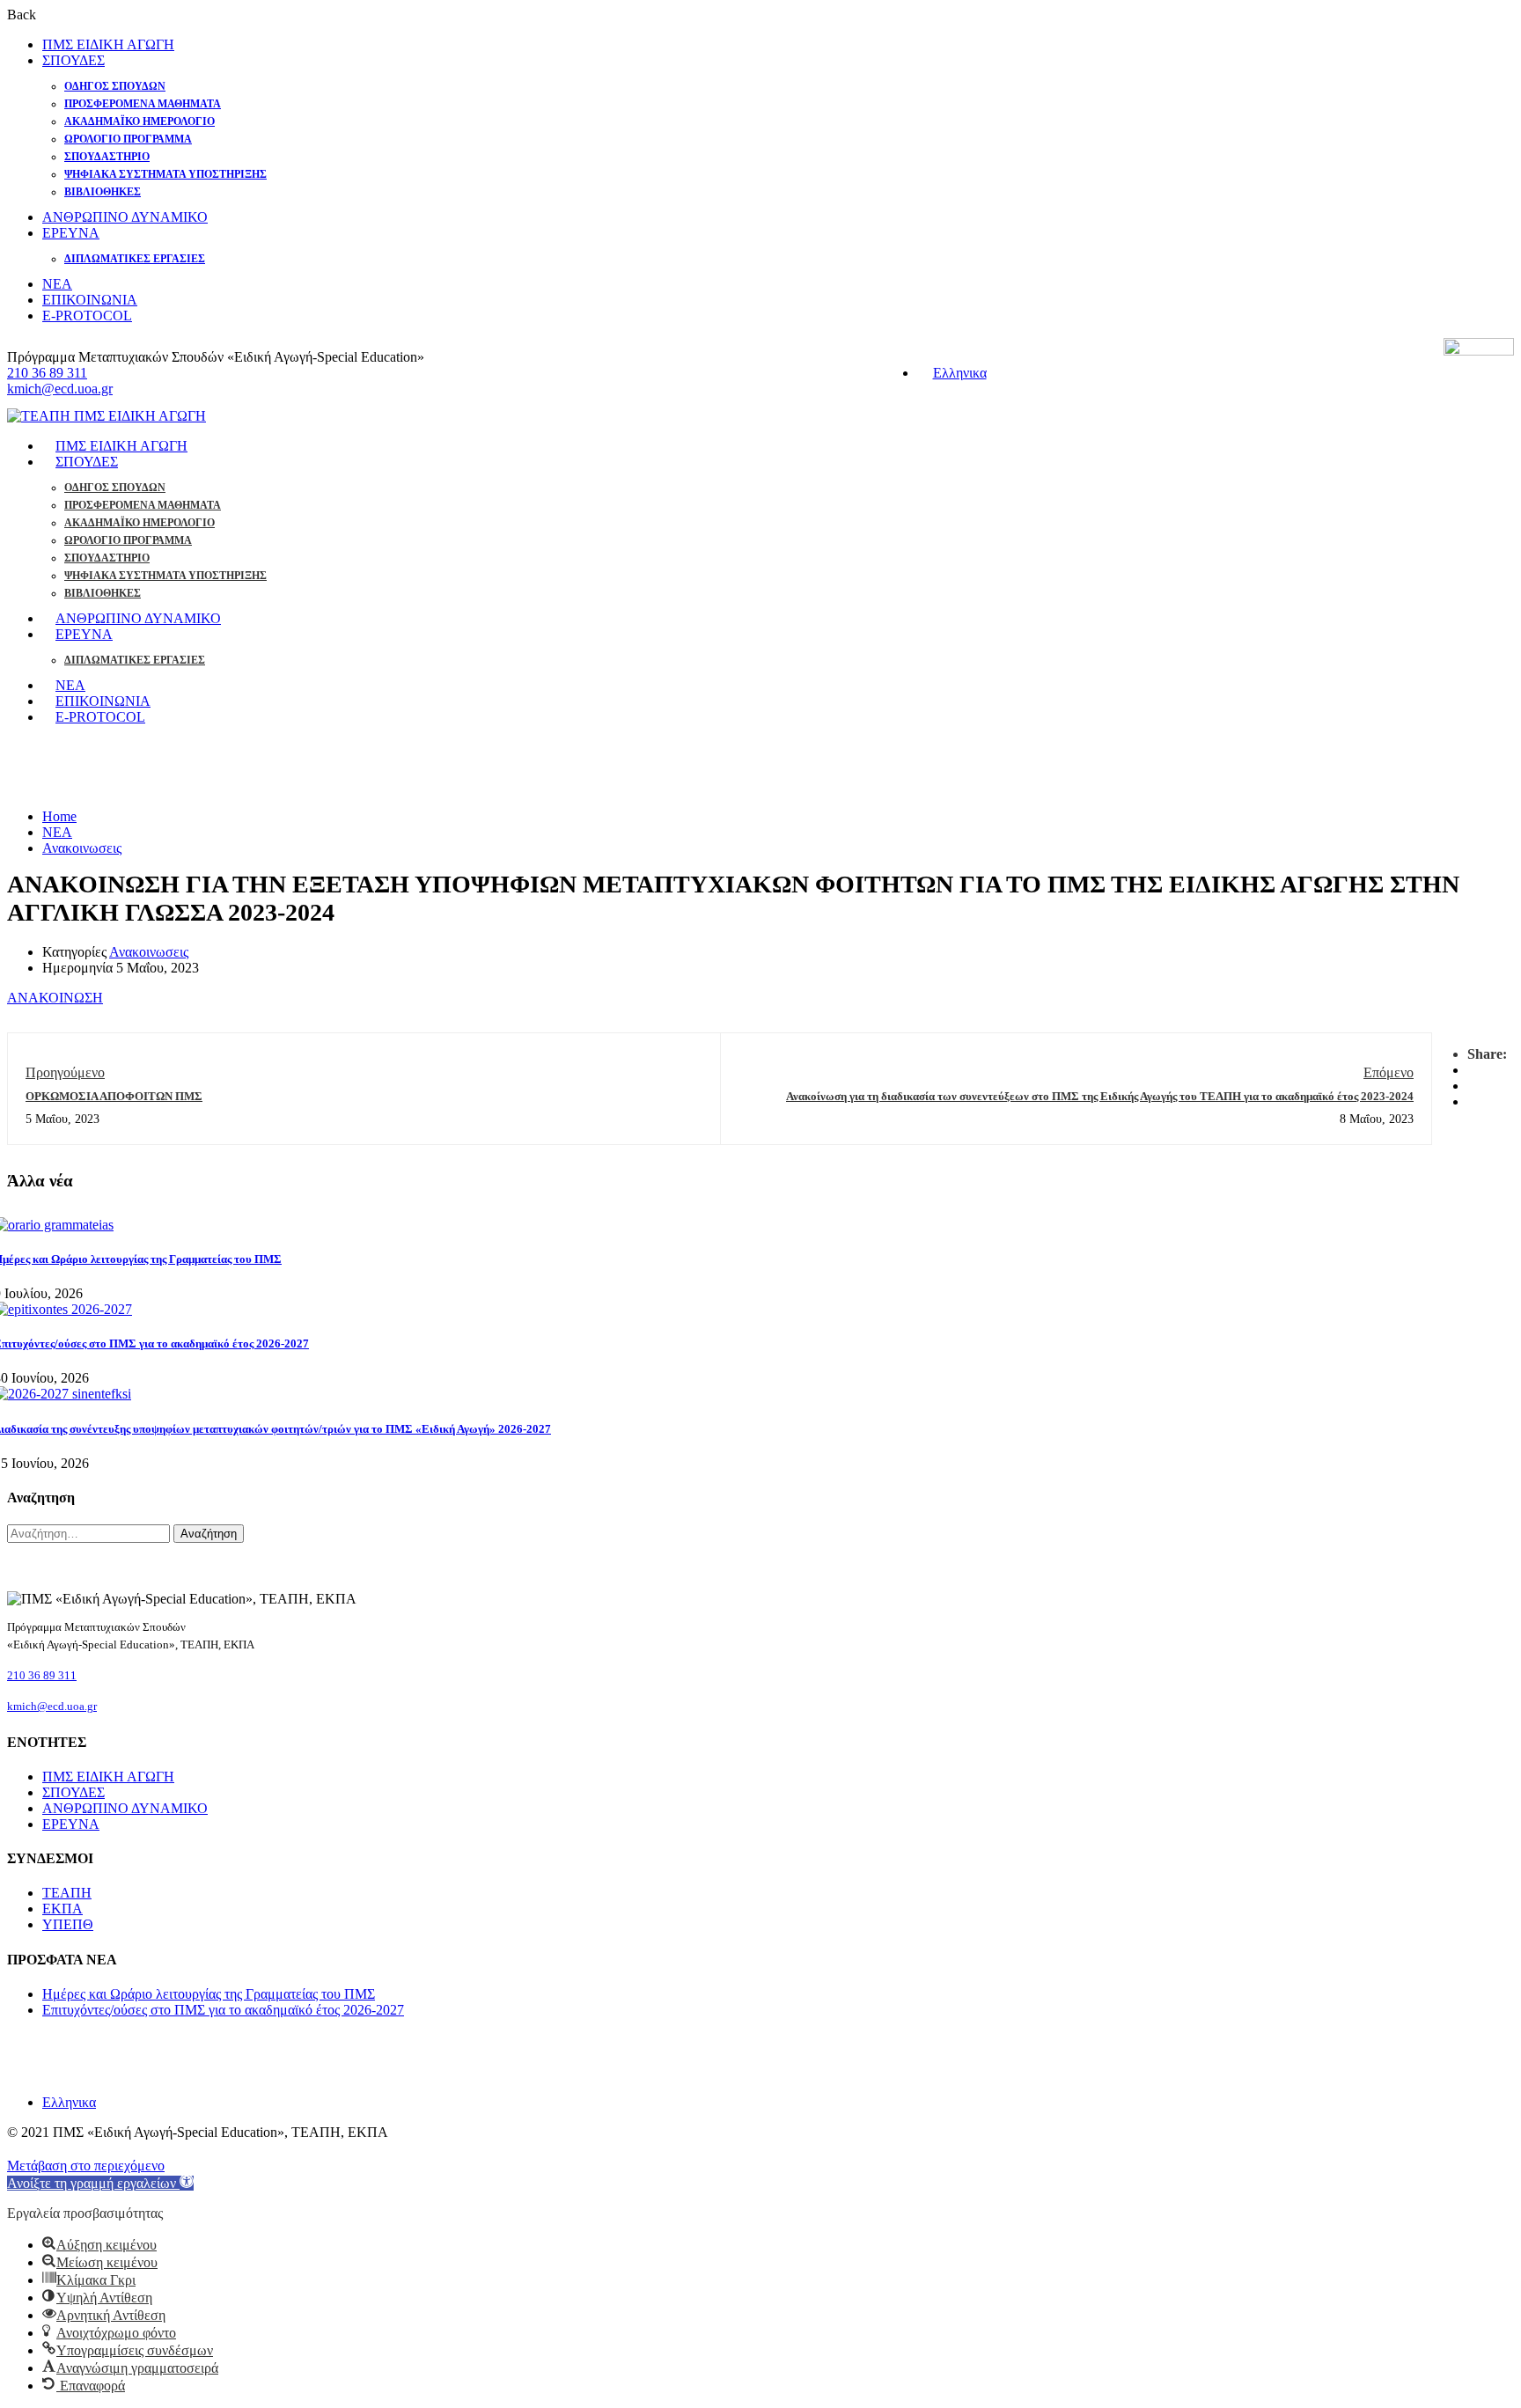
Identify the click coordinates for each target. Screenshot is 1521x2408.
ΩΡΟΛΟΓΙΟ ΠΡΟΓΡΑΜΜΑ (128, 139)
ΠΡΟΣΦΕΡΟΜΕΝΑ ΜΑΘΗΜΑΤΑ (143, 104)
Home (59, 816)
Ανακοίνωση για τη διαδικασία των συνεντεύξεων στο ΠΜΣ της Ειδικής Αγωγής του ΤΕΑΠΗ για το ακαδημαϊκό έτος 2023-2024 (1100, 1096)
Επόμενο (1389, 1072)
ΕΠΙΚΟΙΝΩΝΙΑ (90, 300)
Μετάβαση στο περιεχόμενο (86, 2166)
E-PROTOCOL (87, 316)
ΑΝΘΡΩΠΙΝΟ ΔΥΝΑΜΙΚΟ (125, 217)
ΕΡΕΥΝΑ (71, 233)
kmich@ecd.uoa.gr (60, 389)
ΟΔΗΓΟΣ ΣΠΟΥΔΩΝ (115, 86)
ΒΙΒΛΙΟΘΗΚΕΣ (103, 192)
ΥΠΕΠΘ (68, 1924)
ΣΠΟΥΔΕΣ (73, 60)
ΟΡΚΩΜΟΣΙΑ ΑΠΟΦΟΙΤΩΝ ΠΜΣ (114, 1096)
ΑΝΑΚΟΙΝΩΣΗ (55, 998)
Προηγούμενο (65, 1072)
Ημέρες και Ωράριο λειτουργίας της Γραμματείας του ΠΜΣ (209, 1994)
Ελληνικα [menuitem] (960, 373)
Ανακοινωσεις (82, 848)
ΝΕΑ (57, 284)
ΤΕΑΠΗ (67, 1893)
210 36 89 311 (47, 373)
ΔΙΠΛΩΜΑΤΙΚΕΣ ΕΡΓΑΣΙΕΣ (135, 259)
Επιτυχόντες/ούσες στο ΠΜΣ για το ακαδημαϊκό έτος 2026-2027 (223, 2010)
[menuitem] (952, 373)
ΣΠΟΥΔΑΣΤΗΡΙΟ (107, 157)
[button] (100, 2183)
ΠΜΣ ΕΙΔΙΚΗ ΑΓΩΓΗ (108, 44)
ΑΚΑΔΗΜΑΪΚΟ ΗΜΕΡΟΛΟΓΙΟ (140, 121)
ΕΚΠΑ (62, 1909)
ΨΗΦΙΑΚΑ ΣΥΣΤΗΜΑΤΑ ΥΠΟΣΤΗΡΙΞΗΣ (165, 174)
